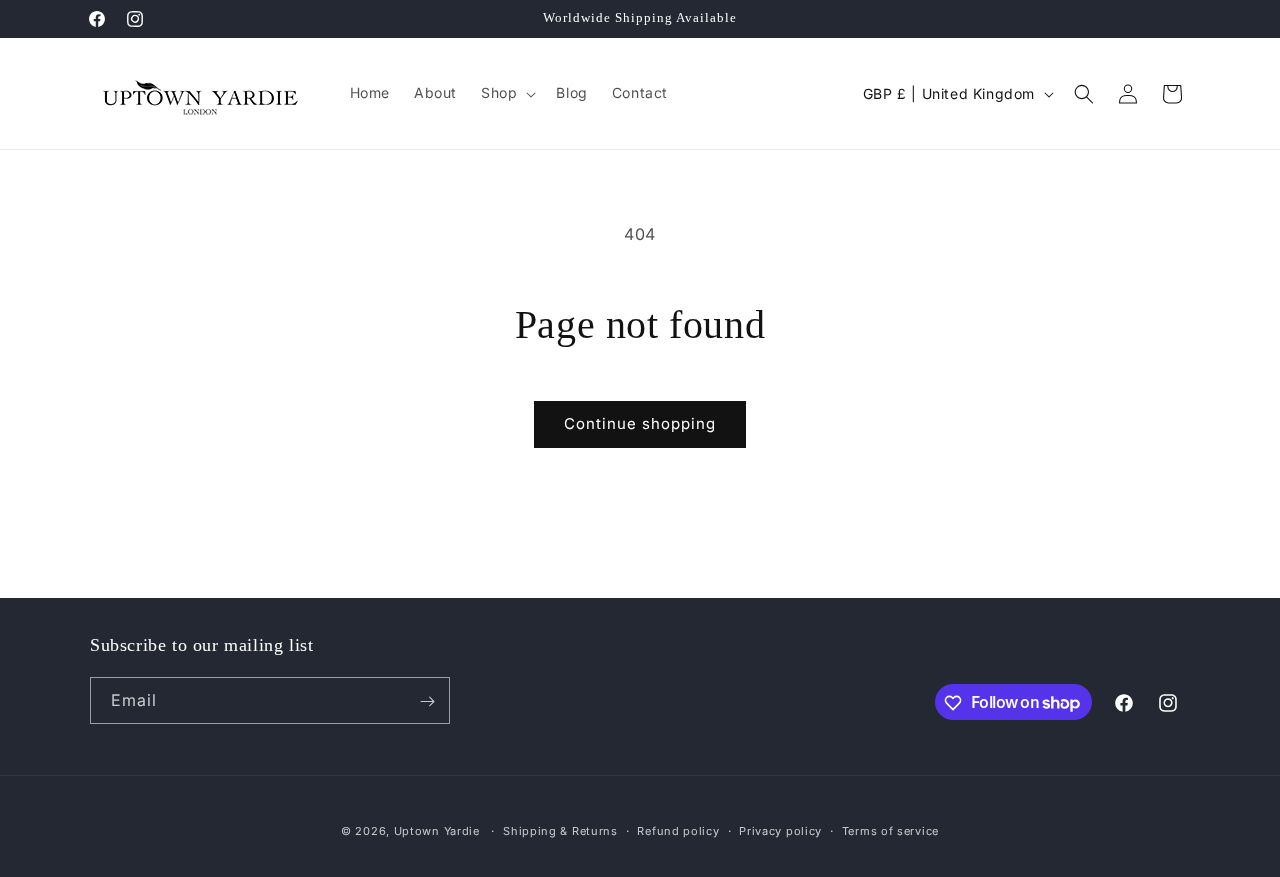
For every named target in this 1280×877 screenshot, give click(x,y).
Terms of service (890, 830)
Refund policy (678, 830)
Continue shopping (640, 423)
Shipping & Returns (560, 830)
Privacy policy (780, 830)
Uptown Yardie (439, 831)
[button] (506, 93)
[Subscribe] (427, 701)
